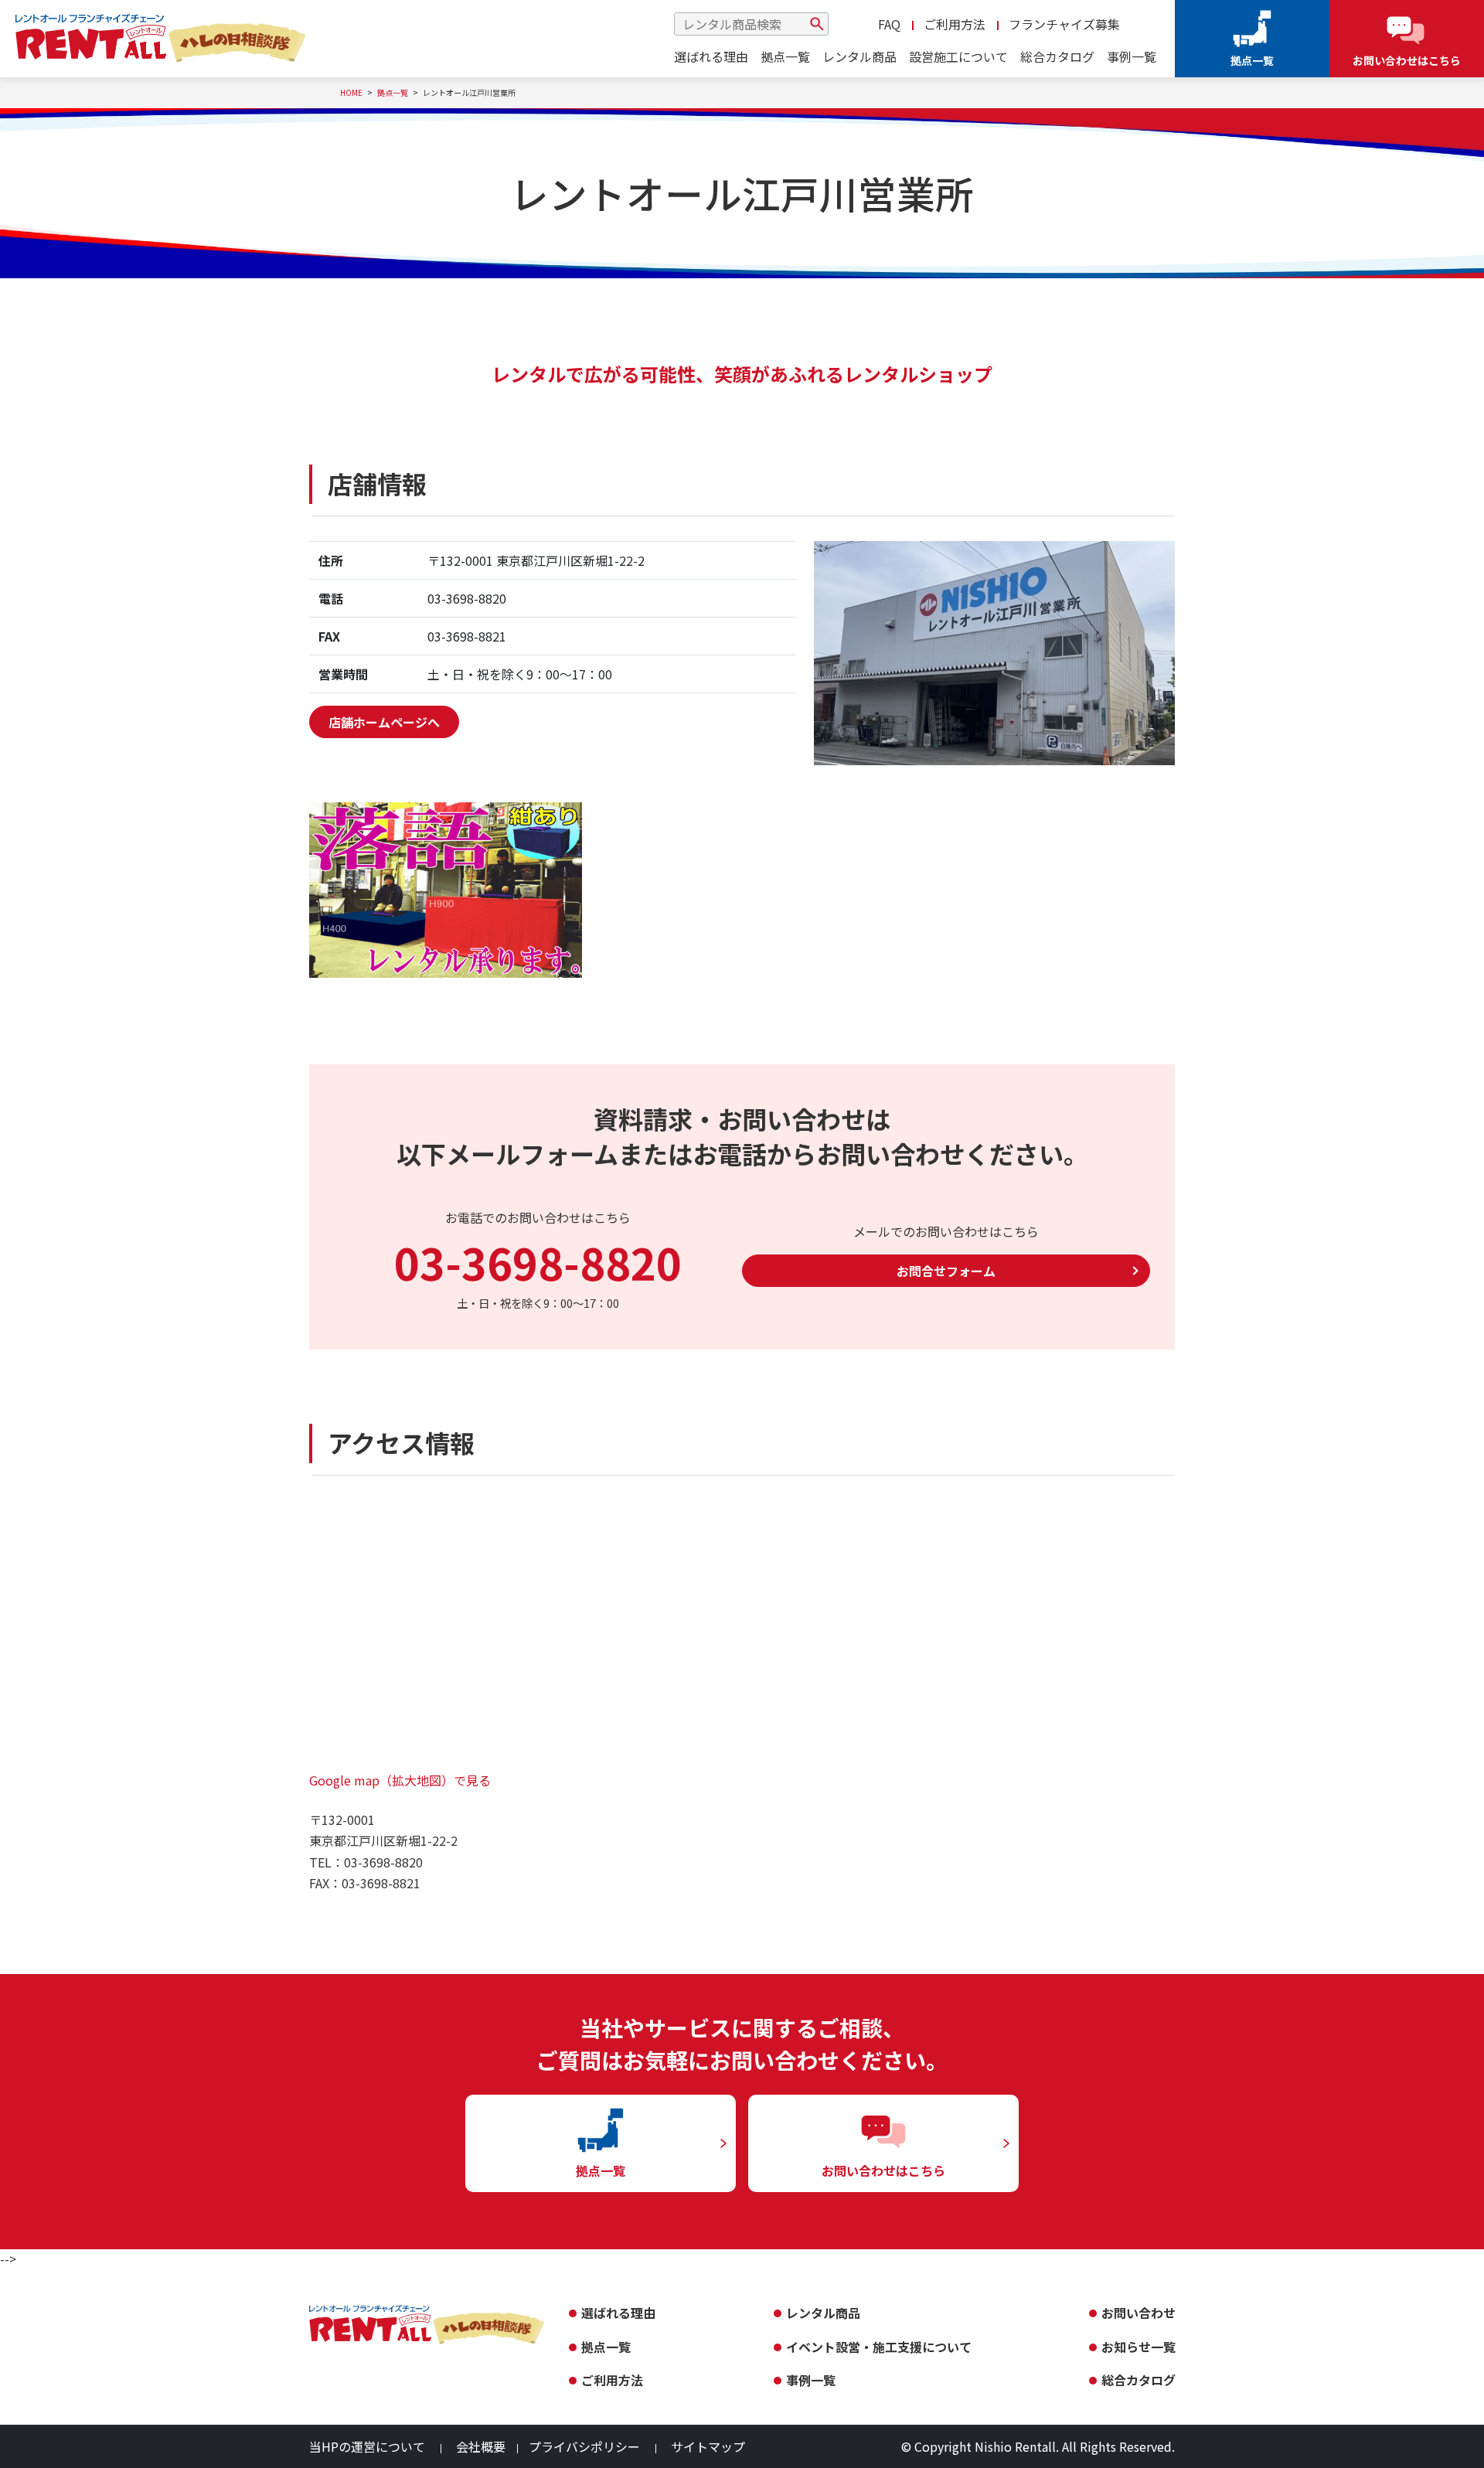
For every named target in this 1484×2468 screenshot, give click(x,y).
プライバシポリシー (584, 2446)
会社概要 (481, 2446)
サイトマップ (708, 2446)
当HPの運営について (367, 2446)
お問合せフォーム (946, 1271)
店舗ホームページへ (384, 722)
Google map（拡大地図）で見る (400, 1780)
